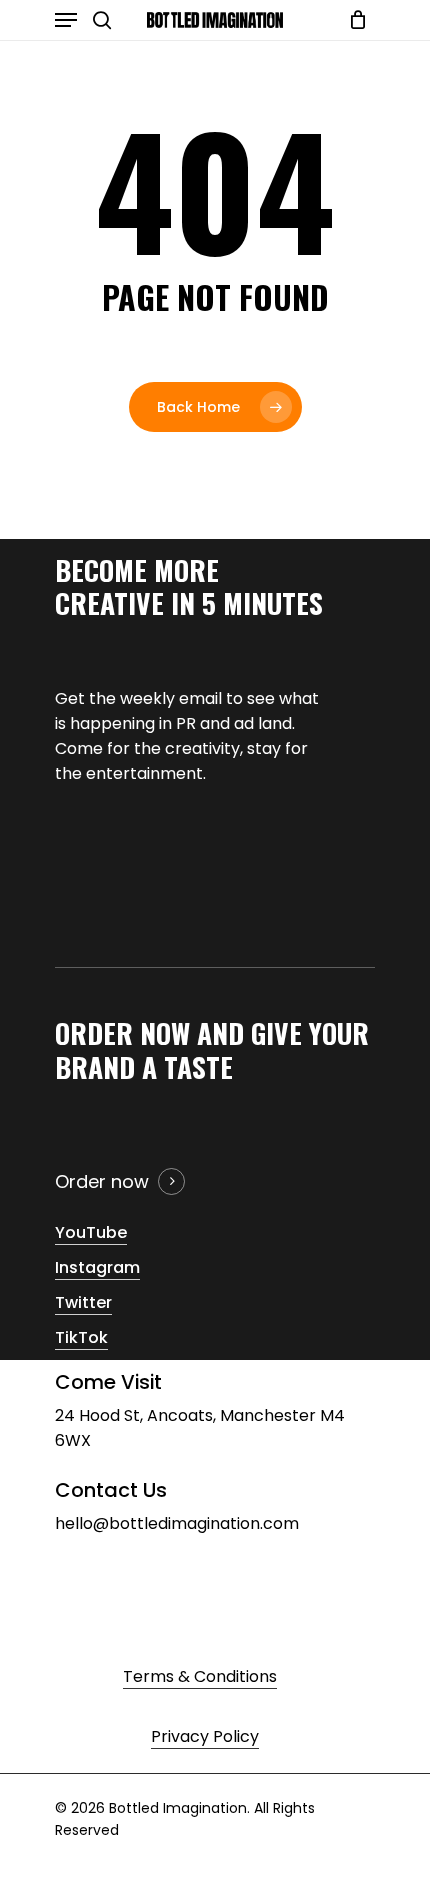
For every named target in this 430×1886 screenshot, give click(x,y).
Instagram (97, 1267)
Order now (102, 1181)
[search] (102, 20)
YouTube (91, 1232)
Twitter (83, 1302)
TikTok (81, 1337)
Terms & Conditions (200, 1676)
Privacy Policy (205, 1736)
